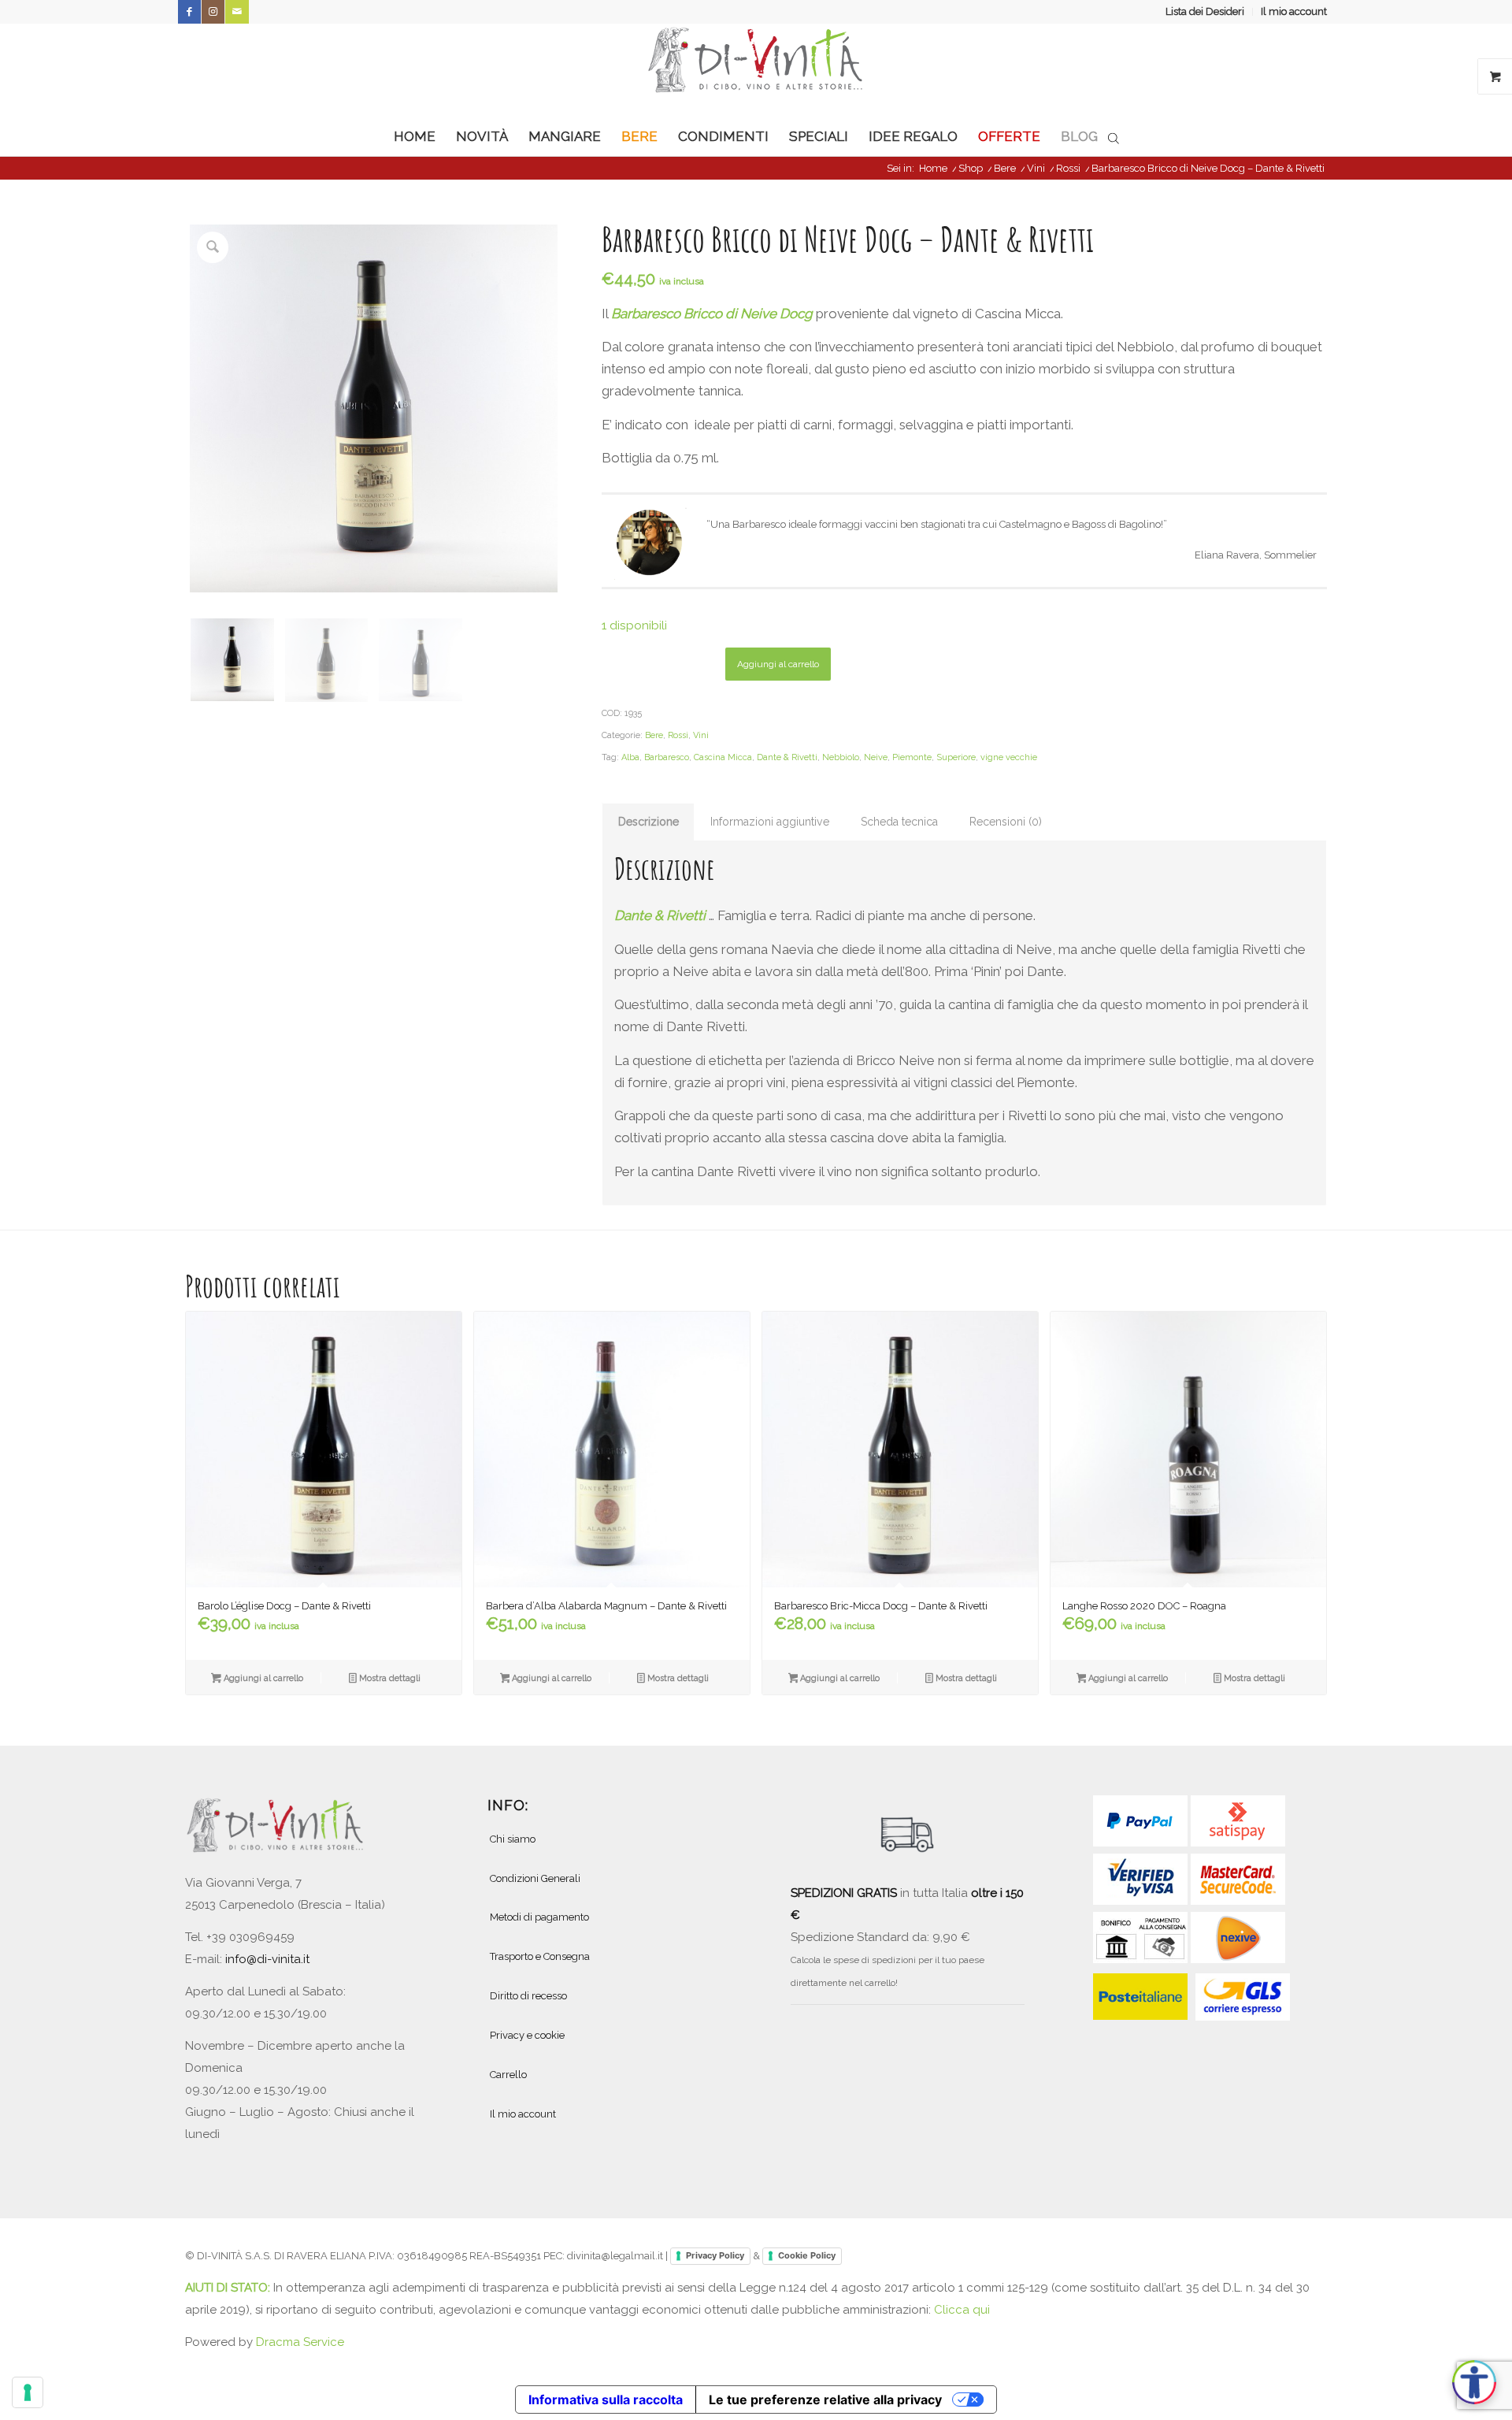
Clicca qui (962, 2310)
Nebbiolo (841, 757)
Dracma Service (300, 2342)
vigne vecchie (1009, 757)
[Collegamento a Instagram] (213, 12)
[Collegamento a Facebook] (189, 12)
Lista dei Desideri (1205, 11)
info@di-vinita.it (267, 1959)
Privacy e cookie (527, 2035)
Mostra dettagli (389, 1678)
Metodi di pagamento (539, 1917)
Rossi (678, 735)
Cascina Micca (723, 757)
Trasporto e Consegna (540, 1956)
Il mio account (1294, 11)
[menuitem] (1205, 12)
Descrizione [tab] (649, 822)
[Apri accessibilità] (1474, 2382)
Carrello (508, 2075)
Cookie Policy (807, 2255)
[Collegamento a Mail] (237, 12)
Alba (630, 757)
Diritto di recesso (528, 1996)
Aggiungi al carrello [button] (262, 1678)
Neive (876, 757)
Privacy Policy (715, 2255)
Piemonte (912, 757)
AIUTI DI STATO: (229, 2288)
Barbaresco (667, 757)
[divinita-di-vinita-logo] (756, 70)
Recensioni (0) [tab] (1006, 822)
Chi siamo (513, 1839)
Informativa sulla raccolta (606, 2400)
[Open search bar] (1114, 137)
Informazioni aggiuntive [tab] (770, 822)
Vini (701, 735)
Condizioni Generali (535, 1878)
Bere (654, 735)
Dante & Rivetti (787, 757)
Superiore (956, 757)
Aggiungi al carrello (778, 664)
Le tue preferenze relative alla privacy (825, 2400)
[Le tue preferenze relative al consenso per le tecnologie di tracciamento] (28, 2392)
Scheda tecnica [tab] (899, 822)
